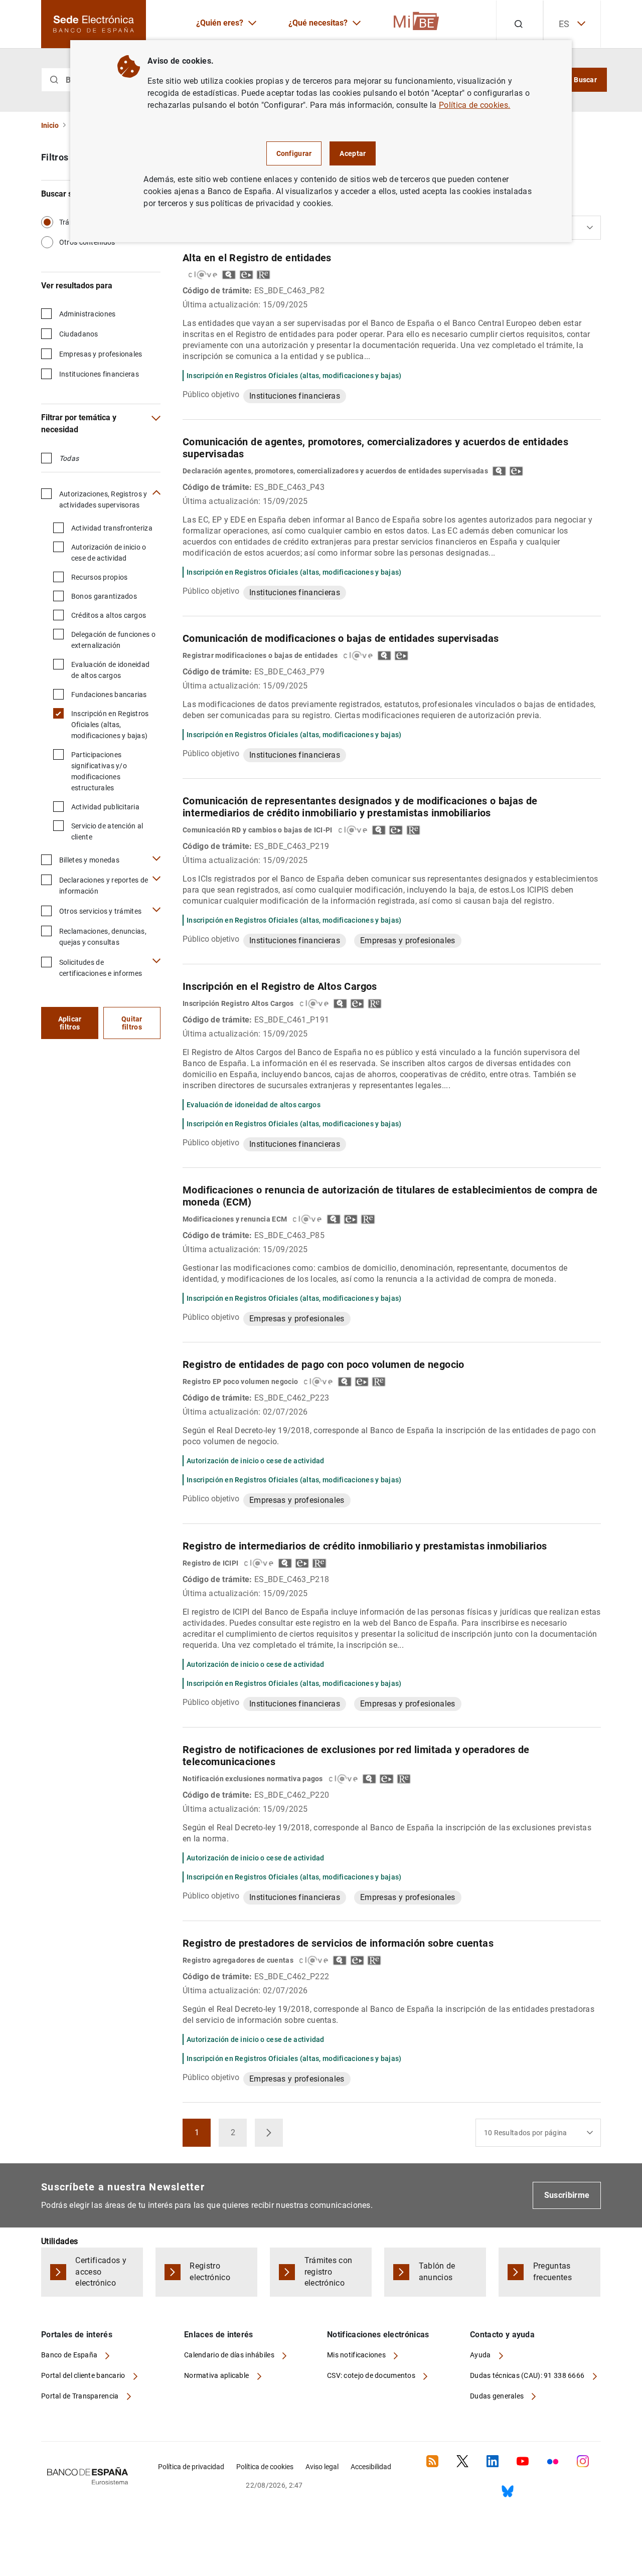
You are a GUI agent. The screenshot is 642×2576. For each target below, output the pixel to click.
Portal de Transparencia (81, 2396)
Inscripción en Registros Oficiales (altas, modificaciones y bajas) (110, 725)
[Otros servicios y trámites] (156, 910)
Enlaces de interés (219, 2335)
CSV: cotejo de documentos (372, 2375)
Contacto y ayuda (502, 2335)
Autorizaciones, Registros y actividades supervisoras (103, 499)
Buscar (585, 80)
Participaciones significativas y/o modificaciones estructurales (99, 771)
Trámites (73, 222)
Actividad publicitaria (105, 807)
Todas (69, 458)
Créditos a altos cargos (109, 615)
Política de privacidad (191, 2467)
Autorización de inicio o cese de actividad (109, 553)
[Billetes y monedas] (156, 859)
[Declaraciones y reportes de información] (156, 879)
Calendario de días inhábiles (230, 2355)
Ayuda (481, 2355)
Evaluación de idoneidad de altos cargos (110, 670)
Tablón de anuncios (437, 2272)
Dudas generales (498, 2396)
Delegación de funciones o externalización (113, 640)
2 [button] (239, 2135)
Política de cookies (265, 2467)
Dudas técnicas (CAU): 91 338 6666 (528, 2375)
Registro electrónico (210, 2272)
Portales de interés (77, 2335)
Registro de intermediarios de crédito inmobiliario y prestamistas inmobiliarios (365, 1546)
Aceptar (353, 153)
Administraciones (87, 314)
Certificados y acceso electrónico (101, 2272)
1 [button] (203, 2135)
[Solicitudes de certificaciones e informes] (156, 961)
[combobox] (538, 2133)
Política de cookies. (474, 105)
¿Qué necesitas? (318, 23)
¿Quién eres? (220, 23)
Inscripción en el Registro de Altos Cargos (280, 986)
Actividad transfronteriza (112, 528)
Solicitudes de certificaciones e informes (101, 968)
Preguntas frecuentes (552, 2272)
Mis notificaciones (357, 2355)
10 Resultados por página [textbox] (526, 2133)
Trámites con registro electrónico (329, 2272)
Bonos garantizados (104, 596)
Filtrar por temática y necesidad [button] (79, 423)
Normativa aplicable (217, 2375)
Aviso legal (322, 2467)
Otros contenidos (87, 242)
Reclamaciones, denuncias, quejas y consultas (103, 937)
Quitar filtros (132, 1023)
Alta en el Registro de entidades (257, 258)
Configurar (294, 153)
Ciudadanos (79, 334)
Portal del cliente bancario (84, 2375)
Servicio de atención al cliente (107, 831)
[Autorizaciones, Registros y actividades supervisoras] (156, 493)
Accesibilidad (371, 2467)
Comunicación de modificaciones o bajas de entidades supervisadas (341, 638)
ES (564, 24)
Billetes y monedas (89, 860)
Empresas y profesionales (101, 354)
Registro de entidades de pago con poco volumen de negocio (324, 1364)
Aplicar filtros (70, 1023)
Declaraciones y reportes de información (104, 886)
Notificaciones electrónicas (378, 2335)
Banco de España (70, 2355)
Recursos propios (99, 577)
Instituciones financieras (99, 374)
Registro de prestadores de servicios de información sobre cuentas (338, 1943)
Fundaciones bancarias (109, 695)
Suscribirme (567, 2195)
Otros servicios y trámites (100, 911)
